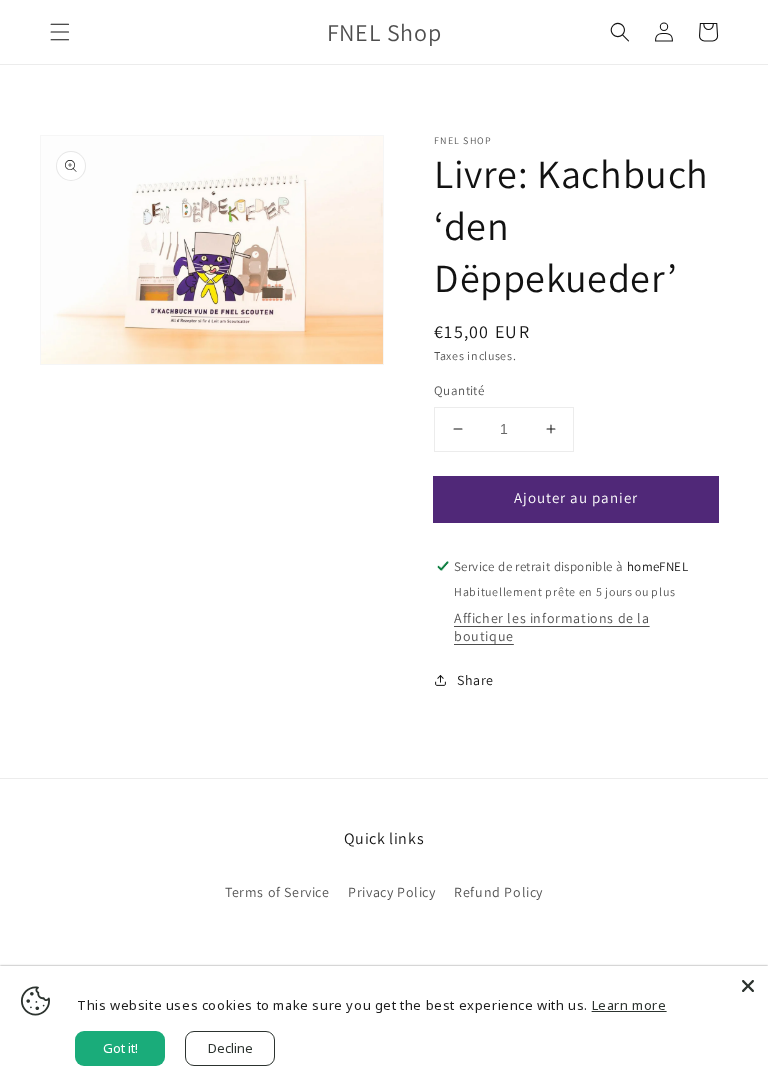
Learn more (629, 1005)
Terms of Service (277, 892)
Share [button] (475, 680)
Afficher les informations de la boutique (552, 627)
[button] (60, 32)
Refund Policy (498, 892)
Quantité (459, 390)
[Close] (748, 986)
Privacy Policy (391, 892)
